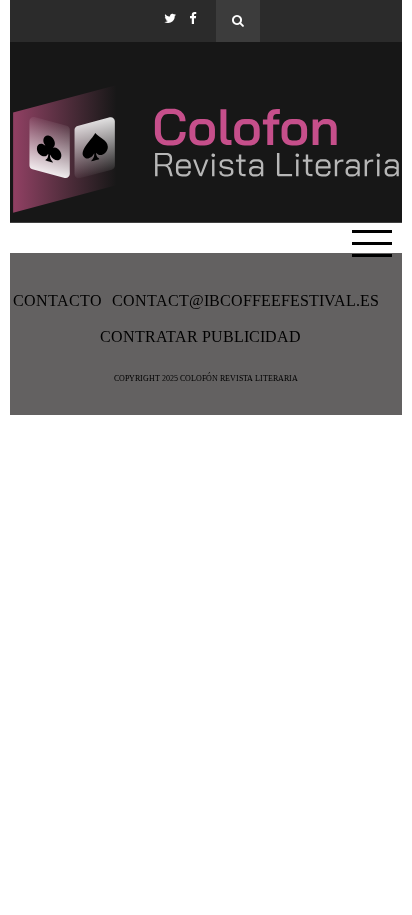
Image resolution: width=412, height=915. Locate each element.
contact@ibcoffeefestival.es (245, 300)
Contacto (57, 300)
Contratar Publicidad (200, 336)
